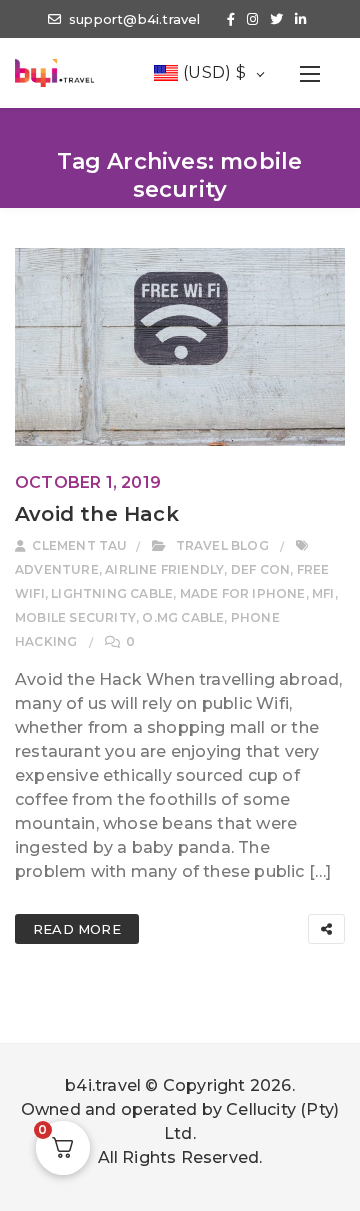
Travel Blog (222, 545)
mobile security (75, 617)
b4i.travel (103, 1085)
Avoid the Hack (97, 514)
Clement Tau (78, 545)
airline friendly (164, 569)
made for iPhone (243, 593)
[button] (310, 73)
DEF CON (260, 569)
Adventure (57, 569)
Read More (77, 929)
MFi (323, 593)
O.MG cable (183, 617)
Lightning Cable (112, 593)
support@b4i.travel (135, 19)
